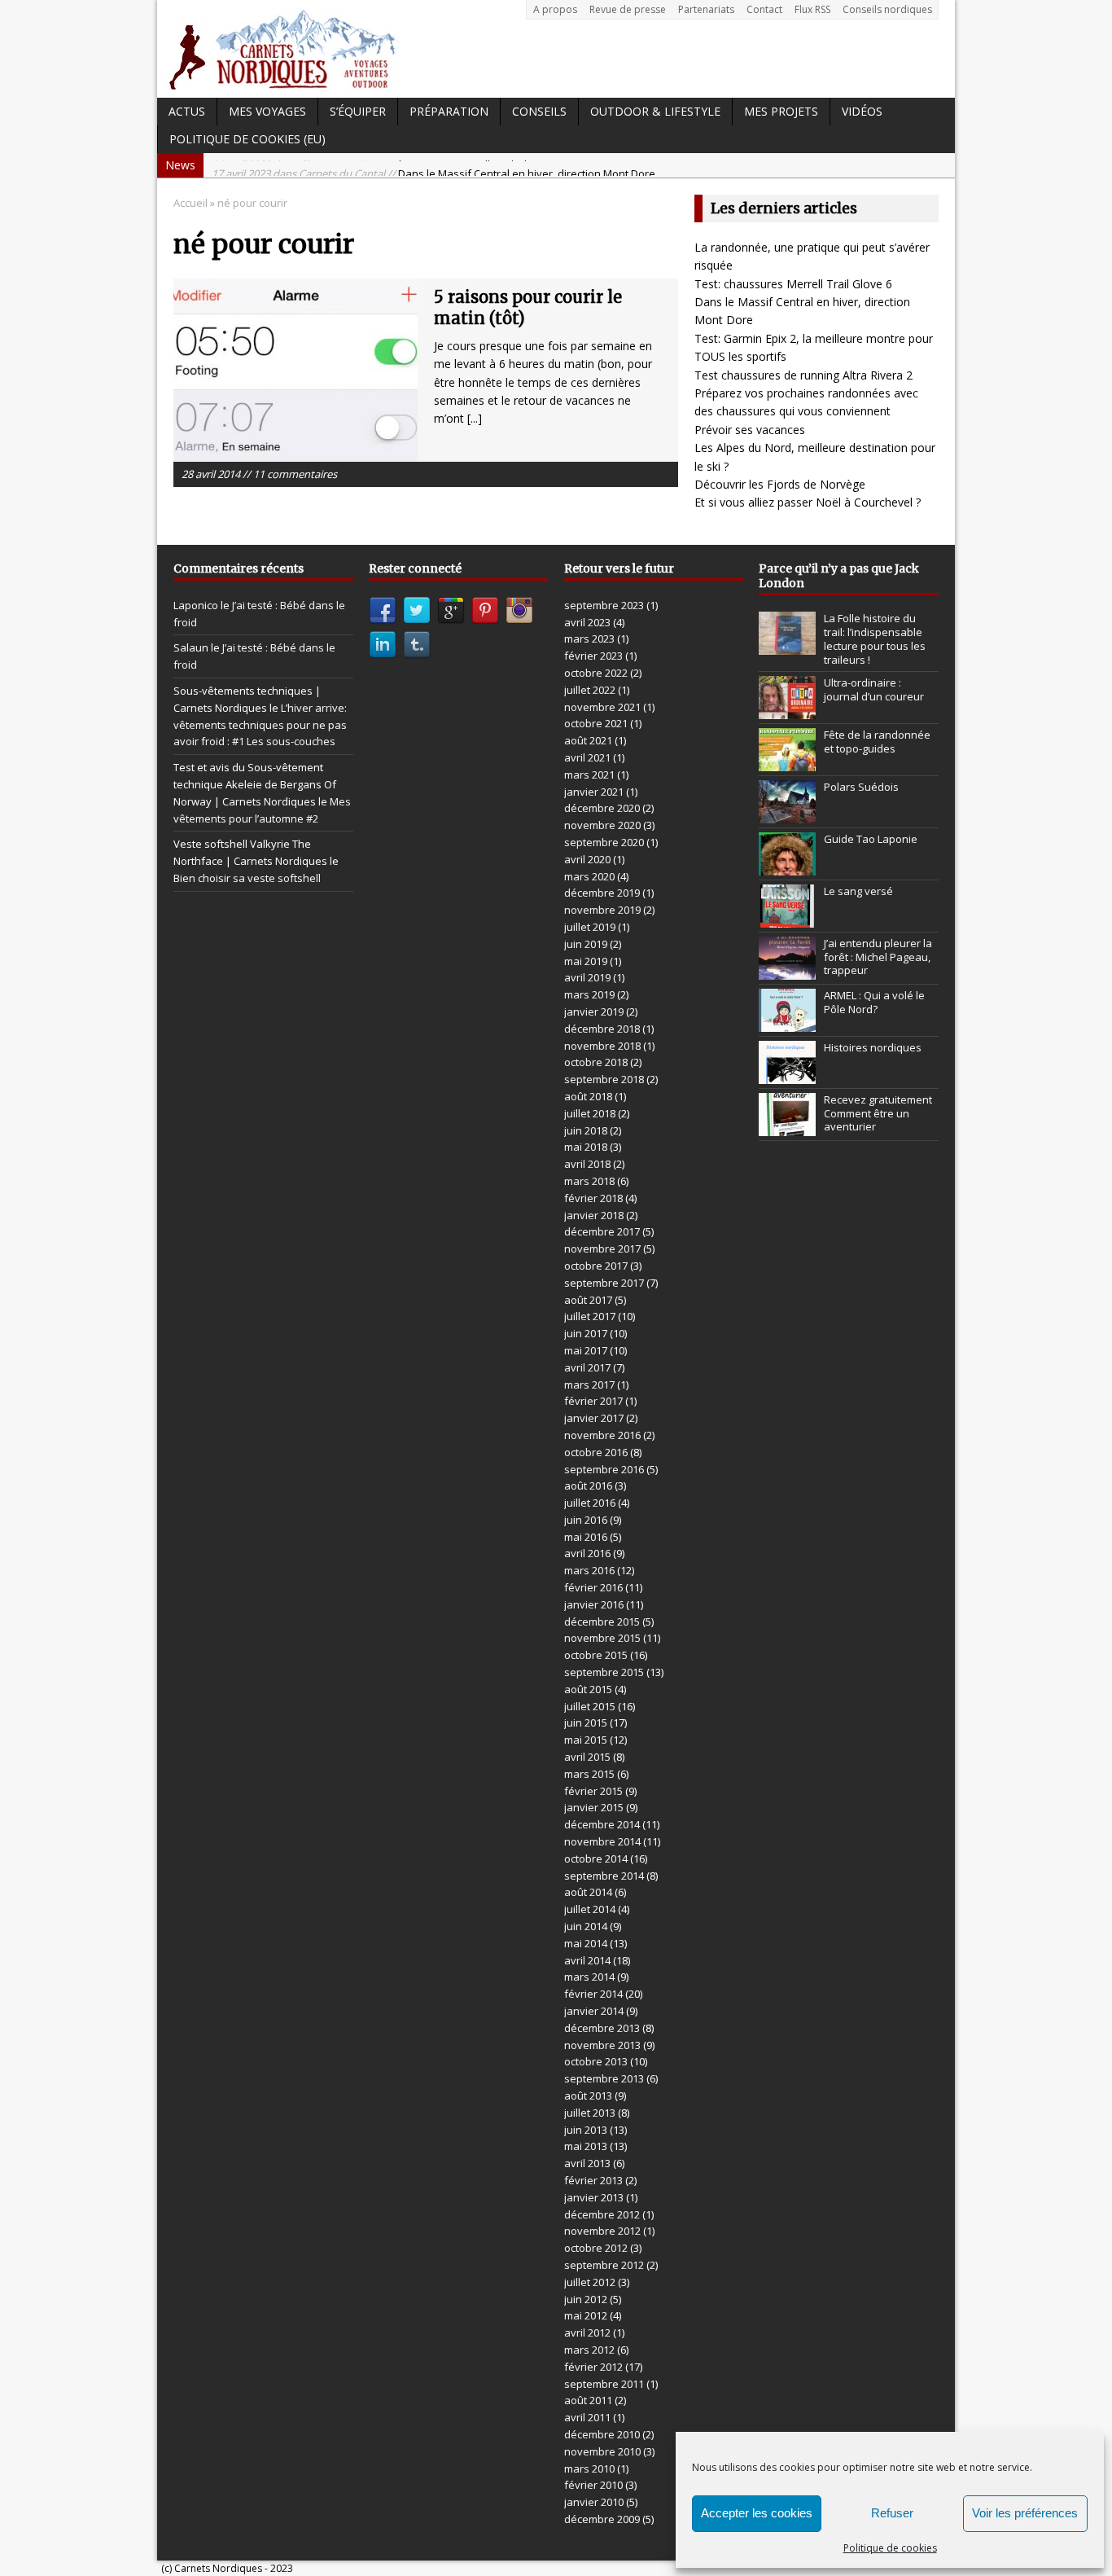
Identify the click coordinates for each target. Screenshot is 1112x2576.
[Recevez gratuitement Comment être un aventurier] (787, 1127)
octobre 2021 (596, 723)
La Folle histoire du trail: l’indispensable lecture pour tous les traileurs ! (875, 639)
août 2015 (588, 1689)
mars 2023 (589, 639)
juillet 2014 (590, 1909)
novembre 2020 (602, 825)
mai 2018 (586, 1147)
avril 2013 (587, 2163)
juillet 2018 (590, 1113)
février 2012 (593, 2367)
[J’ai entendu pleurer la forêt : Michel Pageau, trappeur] (787, 971)
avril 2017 (587, 1367)
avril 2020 (587, 859)
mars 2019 (589, 994)
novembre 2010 (602, 2451)
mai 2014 (586, 1943)
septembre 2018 (604, 1079)
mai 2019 (586, 961)
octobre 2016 (596, 1452)
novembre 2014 (602, 1841)
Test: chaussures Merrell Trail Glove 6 (793, 284)
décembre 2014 (602, 1824)
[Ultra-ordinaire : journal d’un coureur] (787, 710)
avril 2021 (587, 757)
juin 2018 (586, 1130)
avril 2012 (587, 2332)
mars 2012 (589, 2350)
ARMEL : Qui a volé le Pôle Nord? (874, 1002)
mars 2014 (589, 1977)
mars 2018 (589, 1181)
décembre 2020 (602, 808)
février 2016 (593, 1587)
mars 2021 (589, 775)
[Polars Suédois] (787, 814)
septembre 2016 (604, 1469)
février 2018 (593, 1198)
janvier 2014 (594, 2011)
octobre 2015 (596, 1655)
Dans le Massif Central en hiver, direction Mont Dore (433, 165)
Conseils (539, 111)
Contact (764, 9)
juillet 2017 (590, 1316)
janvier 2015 (594, 1807)
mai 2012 (586, 2315)
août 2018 (588, 1096)
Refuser (892, 2513)
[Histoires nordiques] (787, 1075)
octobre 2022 (596, 673)
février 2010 (593, 2485)
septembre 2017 (604, 1283)
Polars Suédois (861, 787)
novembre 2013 (602, 2045)
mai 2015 (586, 1740)
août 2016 (588, 1485)
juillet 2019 (590, 927)
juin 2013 (586, 2130)
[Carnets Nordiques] (556, 49)
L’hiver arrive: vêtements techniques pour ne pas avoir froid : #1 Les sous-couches (260, 725)
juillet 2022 (590, 690)
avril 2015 (587, 1757)
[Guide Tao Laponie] (787, 867)
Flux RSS (812, 9)
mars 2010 (589, 2468)
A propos (555, 9)
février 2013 (593, 2180)
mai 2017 (586, 1350)
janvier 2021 (594, 792)
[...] (475, 418)
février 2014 (593, 1994)
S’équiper (358, 111)
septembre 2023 (604, 605)
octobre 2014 (596, 1858)
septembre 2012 (604, 2265)
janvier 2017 (594, 1418)
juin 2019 (586, 944)
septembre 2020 (604, 842)
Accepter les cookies (757, 2513)
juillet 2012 (590, 2282)
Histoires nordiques (873, 1047)
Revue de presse (628, 9)
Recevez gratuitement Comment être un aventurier (878, 1113)
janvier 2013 (594, 2197)
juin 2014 (586, 1926)
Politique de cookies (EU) (247, 139)
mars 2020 (589, 876)
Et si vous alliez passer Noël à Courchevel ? (808, 502)
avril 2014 (587, 1960)
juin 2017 (586, 1333)
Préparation (449, 111)
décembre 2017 (602, 1231)
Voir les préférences (1025, 2513)
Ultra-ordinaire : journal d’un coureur (874, 689)
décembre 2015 (602, 1622)
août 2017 (588, 1300)
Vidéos (862, 111)
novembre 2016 (602, 1435)
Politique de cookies (890, 2548)
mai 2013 (586, 2146)
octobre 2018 (596, 1062)
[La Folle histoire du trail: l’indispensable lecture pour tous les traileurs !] (787, 646)
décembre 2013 (602, 2028)
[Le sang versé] (787, 919)
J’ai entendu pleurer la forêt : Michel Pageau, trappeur (878, 957)
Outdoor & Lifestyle (655, 111)
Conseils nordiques (887, 9)
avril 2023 (587, 622)
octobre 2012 (596, 2248)
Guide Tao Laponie (871, 839)
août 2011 (588, 2400)
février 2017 (593, 1401)
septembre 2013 (604, 2078)
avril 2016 (587, 1553)
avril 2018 (587, 1164)
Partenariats (706, 9)
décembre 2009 (602, 2519)
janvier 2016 (594, 1604)
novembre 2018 (602, 1046)
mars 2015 (589, 1774)
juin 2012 (586, 2299)
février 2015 (593, 1791)
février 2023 (593, 656)
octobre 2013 (596, 2061)
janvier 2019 (594, 1012)
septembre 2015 (604, 1672)
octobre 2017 (596, 1266)
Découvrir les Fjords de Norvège (780, 484)
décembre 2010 (602, 2434)
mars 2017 (589, 1385)
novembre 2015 (602, 1638)
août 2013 (588, 2095)
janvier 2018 (594, 1215)
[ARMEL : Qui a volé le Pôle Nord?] (787, 1023)
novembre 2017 (602, 1249)
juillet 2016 (590, 1503)
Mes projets (781, 111)
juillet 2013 (590, 2113)
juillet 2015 (590, 1706)
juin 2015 (586, 1722)
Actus (187, 111)
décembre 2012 (602, 2214)
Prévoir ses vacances (750, 430)
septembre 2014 (604, 1876)
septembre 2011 (604, 2384)
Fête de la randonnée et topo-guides (877, 742)
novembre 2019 (602, 910)
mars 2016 (589, 1570)
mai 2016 (586, 1537)
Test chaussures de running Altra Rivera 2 (803, 375)
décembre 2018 (602, 1029)
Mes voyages (267, 111)
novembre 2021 (602, 707)
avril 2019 (587, 977)
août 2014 (588, 1892)
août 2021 (588, 740)
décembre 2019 (602, 893)
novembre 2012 (602, 2231)
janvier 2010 (594, 2502)
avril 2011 (587, 2417)
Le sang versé (858, 891)
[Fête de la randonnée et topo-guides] (787, 762)
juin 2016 (586, 1520)
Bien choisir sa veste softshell (247, 878)
